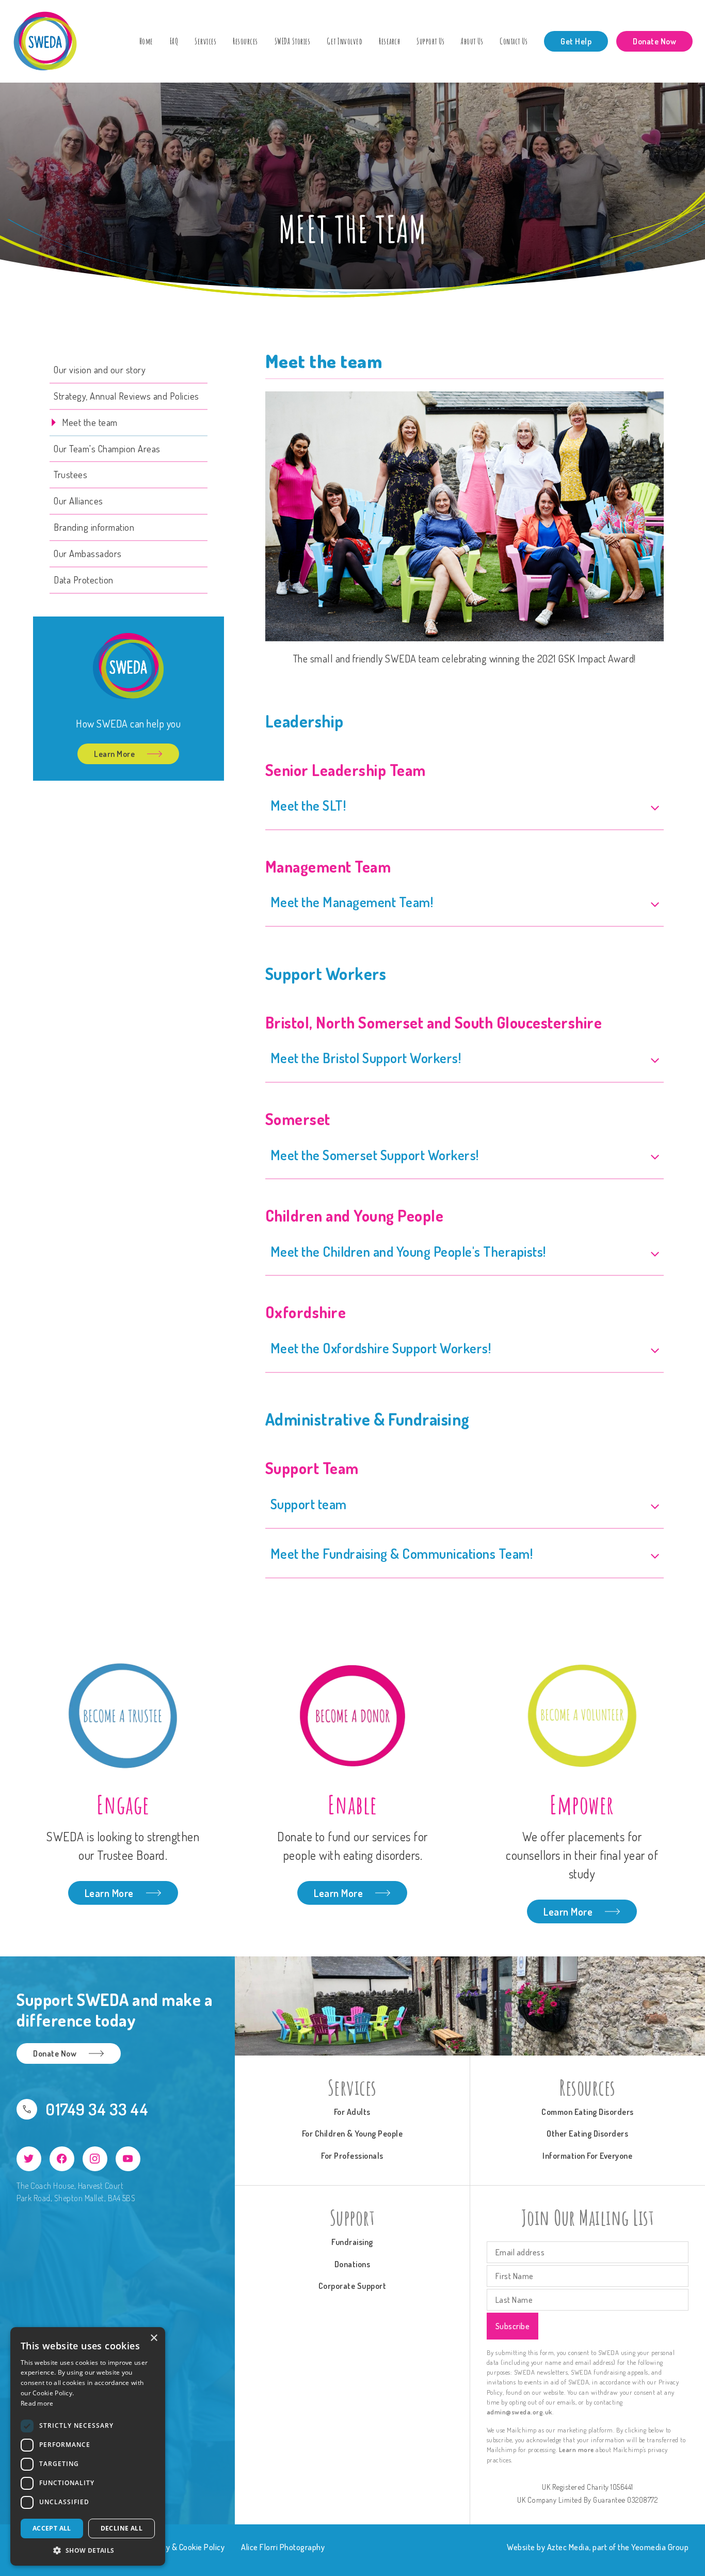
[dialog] (88, 2446)
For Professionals (352, 2156)
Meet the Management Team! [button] (352, 902)
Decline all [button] (122, 2528)
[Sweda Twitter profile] (29, 2159)
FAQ (174, 41)
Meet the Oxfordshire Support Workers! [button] (381, 1348)
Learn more (576, 2449)
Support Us (430, 41)
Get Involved (345, 41)
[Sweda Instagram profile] (95, 2159)
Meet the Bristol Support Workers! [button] (366, 1058)
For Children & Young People (352, 2134)
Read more (37, 2403)
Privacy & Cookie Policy (185, 2547)
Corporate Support (352, 2286)
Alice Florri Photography (283, 2547)
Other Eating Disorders (587, 2134)
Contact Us (514, 41)
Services (205, 41)
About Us (472, 41)
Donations (352, 2264)
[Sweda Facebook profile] (62, 2159)
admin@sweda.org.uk (519, 2412)
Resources (245, 41)
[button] (88, 2550)
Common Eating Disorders (588, 2112)
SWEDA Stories (293, 41)
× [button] (154, 2338)
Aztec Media (568, 2547)
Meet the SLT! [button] (308, 805)
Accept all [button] (52, 2528)
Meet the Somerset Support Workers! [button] (375, 1155)
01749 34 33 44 (97, 2109)
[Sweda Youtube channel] (128, 2159)
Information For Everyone (587, 2156)
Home (146, 41)
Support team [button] (309, 1504)
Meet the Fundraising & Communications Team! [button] (402, 1553)
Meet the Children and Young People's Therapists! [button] (408, 1251)
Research (389, 41)
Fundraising (352, 2242)
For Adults (352, 2112)
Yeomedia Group (660, 2547)
